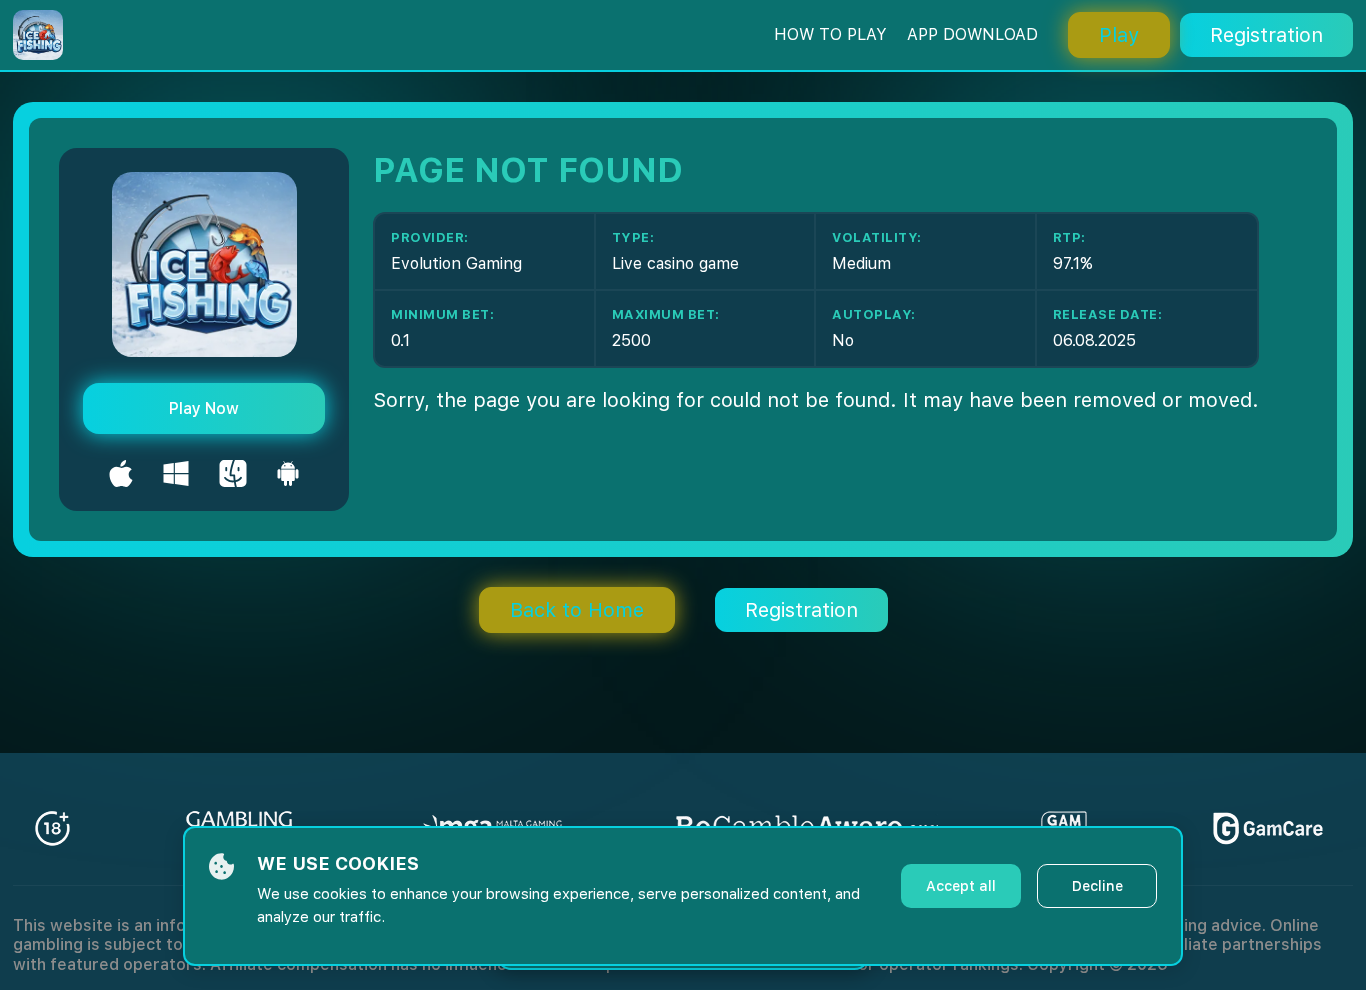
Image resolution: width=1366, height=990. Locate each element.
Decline (1097, 886)
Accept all (961, 886)
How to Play (830, 34)
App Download (972, 34)
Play (1119, 35)
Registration (1266, 35)
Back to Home (577, 610)
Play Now (204, 408)
